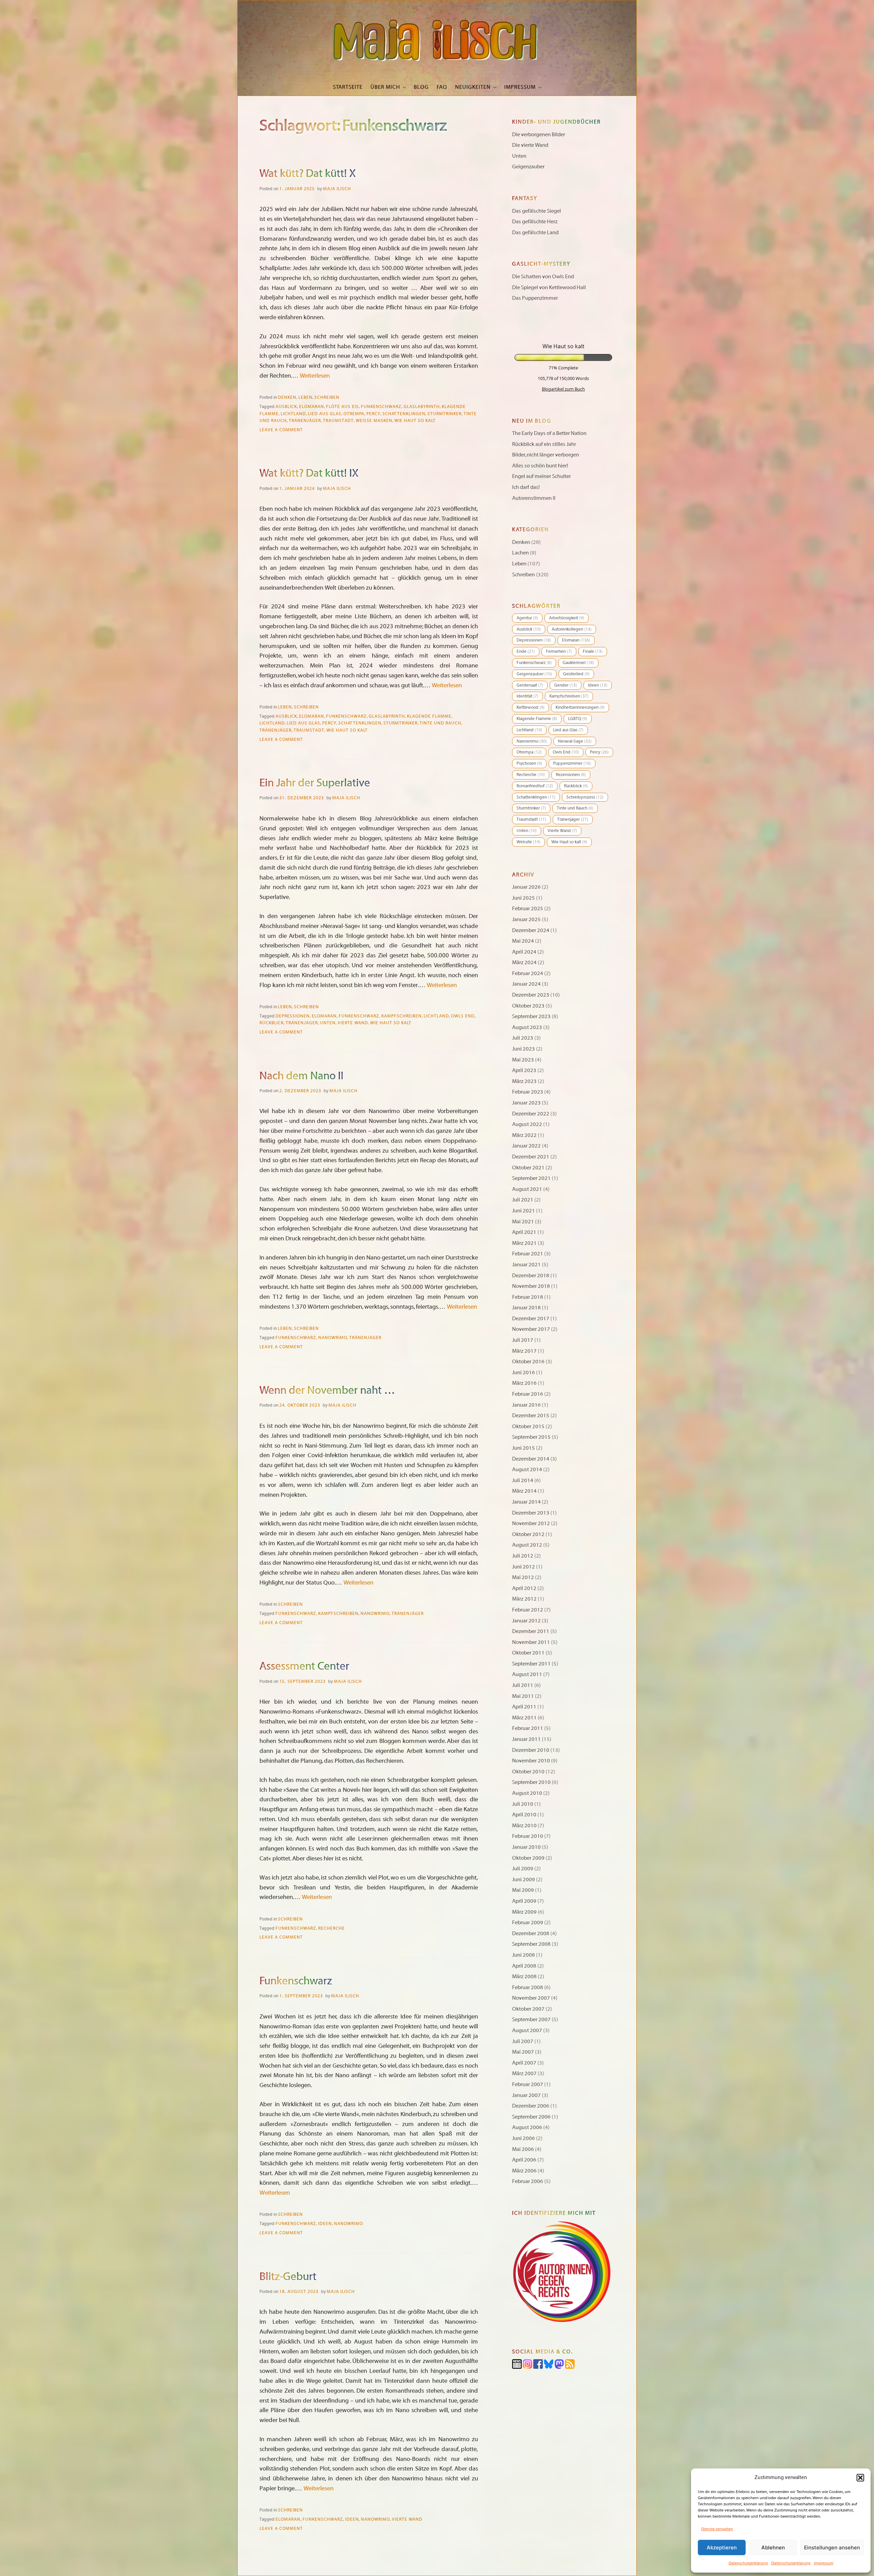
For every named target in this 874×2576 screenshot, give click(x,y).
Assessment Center (304, 1666)
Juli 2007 (523, 2041)
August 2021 (527, 1189)
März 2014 (524, 1491)
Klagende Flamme (429, 716)
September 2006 (531, 2117)
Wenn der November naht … (327, 1390)
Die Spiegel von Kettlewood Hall (549, 287)
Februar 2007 (528, 2084)
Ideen (325, 2224)
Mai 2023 (523, 1060)
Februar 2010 (528, 1836)
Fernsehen (559, 651)
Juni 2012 (524, 1567)
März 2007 (524, 2073)
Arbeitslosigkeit (567, 618)
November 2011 (531, 1642)
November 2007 (531, 1998)
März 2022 (524, 1135)
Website (528, 842)
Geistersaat (530, 685)
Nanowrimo (333, 1338)
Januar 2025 (526, 919)
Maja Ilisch (337, 189)
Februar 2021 (528, 1254)
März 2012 (524, 1599)
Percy (373, 414)
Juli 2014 (523, 1480)
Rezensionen (571, 775)
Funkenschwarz (381, 407)
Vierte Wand (353, 1023)
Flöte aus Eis (342, 407)
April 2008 (524, 1966)
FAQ (442, 87)
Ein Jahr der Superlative (315, 783)
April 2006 (524, 2160)
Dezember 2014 (531, 1459)
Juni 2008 (524, 1955)
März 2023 (524, 1081)
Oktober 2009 (528, 1858)
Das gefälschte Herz (535, 222)
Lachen (520, 553)
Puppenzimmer (572, 763)
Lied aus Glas (325, 414)
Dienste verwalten (717, 2529)
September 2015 (531, 1437)
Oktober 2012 (528, 1534)
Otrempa (354, 414)
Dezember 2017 (531, 1319)
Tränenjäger (305, 421)
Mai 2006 (523, 2149)
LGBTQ (578, 719)
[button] (860, 2478)
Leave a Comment (281, 430)
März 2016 (524, 1383)
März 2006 (524, 2171)
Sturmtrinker (445, 414)
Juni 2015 (524, 1448)
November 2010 (531, 1761)
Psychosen (529, 763)
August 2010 (527, 1793)
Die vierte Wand (530, 145)
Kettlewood (531, 707)
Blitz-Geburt (288, 2277)
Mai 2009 (523, 1890)
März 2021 (524, 1243)
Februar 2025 (528, 909)
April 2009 (524, 1901)
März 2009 (524, 1912)
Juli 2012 (523, 1556)
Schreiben (327, 397)
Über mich (385, 87)
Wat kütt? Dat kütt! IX (309, 473)
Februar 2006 (528, 2181)
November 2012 (531, 1523)
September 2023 (531, 1016)
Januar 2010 (526, 1847)
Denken (287, 397)
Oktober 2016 (528, 1362)
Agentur (527, 618)
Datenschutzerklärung (748, 2563)
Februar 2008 (528, 1987)
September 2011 (531, 1664)
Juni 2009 (524, 1880)
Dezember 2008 (531, 1933)
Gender (566, 685)
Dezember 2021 (531, 1157)
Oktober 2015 (528, 1426)
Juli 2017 (523, 1340)
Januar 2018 (526, 1308)
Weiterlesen (315, 376)
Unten (328, 1023)
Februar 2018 (528, 1297)
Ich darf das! (526, 487)
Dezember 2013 (531, 1513)
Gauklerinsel (578, 663)
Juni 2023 (524, 1049)
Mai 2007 (523, 2052)
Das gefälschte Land (535, 233)
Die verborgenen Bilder (539, 135)
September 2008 (531, 1944)
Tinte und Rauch (440, 723)
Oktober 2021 (528, 1168)
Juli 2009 (523, 1869)
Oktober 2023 (528, 1006)
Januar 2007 (526, 2095)
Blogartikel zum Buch (563, 389)
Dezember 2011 (531, 1631)
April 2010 (524, 1815)
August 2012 (527, 1545)
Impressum (824, 2563)
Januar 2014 (526, 1502)
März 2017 (524, 1351)
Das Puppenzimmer (535, 298)
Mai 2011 (523, 1696)
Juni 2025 (524, 898)
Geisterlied (576, 674)
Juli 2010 (523, 1804)
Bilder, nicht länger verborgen (546, 455)
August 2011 (527, 1674)
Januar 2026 (526, 887)
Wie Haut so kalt (415, 421)
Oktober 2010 (528, 1772)
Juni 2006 (524, 2138)
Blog (421, 87)
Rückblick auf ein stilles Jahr (544, 444)
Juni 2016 (524, 1373)
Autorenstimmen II (534, 498)
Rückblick (272, 1023)
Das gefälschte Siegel (537, 211)
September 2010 (531, 1782)
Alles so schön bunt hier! (540, 466)
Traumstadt (338, 421)
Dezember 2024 (531, 930)
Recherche (332, 1928)
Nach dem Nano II (301, 1076)
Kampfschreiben (401, 1016)
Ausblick (286, 407)
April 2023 (524, 1070)
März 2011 (524, 1718)
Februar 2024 (528, 973)
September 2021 (531, 1178)
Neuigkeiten (473, 87)
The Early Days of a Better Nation (549, 433)
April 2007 (524, 2063)
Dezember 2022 (531, 1114)
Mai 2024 (523, 941)
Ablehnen (773, 2547)
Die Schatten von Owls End (543, 277)
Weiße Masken (374, 421)
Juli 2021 (523, 1200)
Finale (593, 651)
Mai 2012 (523, 1577)
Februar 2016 (528, 1394)
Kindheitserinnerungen (580, 707)
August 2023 (527, 1027)
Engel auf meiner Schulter (541, 476)
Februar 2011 (528, 1728)
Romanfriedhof (535, 786)
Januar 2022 (526, 1146)
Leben (305, 397)
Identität (527, 696)
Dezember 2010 (531, 1750)
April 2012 (524, 1588)
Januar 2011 (526, 1739)
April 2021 (524, 1232)
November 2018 (531, 1286)
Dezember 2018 (531, 1276)
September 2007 (531, 2019)
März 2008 (524, 1976)
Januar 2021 (526, 1265)
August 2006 (527, 2127)
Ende (526, 651)
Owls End (463, 1016)
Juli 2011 (523, 1685)
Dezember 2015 (531, 1416)
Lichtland (293, 414)
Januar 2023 (526, 1103)
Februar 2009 (528, 1923)
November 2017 (531, 1329)
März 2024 (524, 962)
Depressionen (293, 1016)
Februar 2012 (528, 1610)
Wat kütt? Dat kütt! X (308, 173)
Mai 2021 (523, 1222)
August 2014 (527, 1469)
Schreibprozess (585, 797)
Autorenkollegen (572, 629)
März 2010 (524, 1826)
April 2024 (524, 952)
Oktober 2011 (528, 1653)
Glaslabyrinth (422, 407)
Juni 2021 (524, 1211)
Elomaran (312, 407)
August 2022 (527, 1124)
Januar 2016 (526, 1405)
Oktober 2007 (528, 2009)
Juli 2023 (523, 1038)
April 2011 (524, 1707)
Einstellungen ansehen (832, 2547)
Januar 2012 (526, 1621)
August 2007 (527, 2030)
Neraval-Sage (575, 741)
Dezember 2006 (531, 2106)
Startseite (348, 87)
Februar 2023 (528, 1092)
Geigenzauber (528, 167)
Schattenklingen (404, 414)
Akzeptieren (722, 2547)
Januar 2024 (526, 984)
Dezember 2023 (531, 995)
